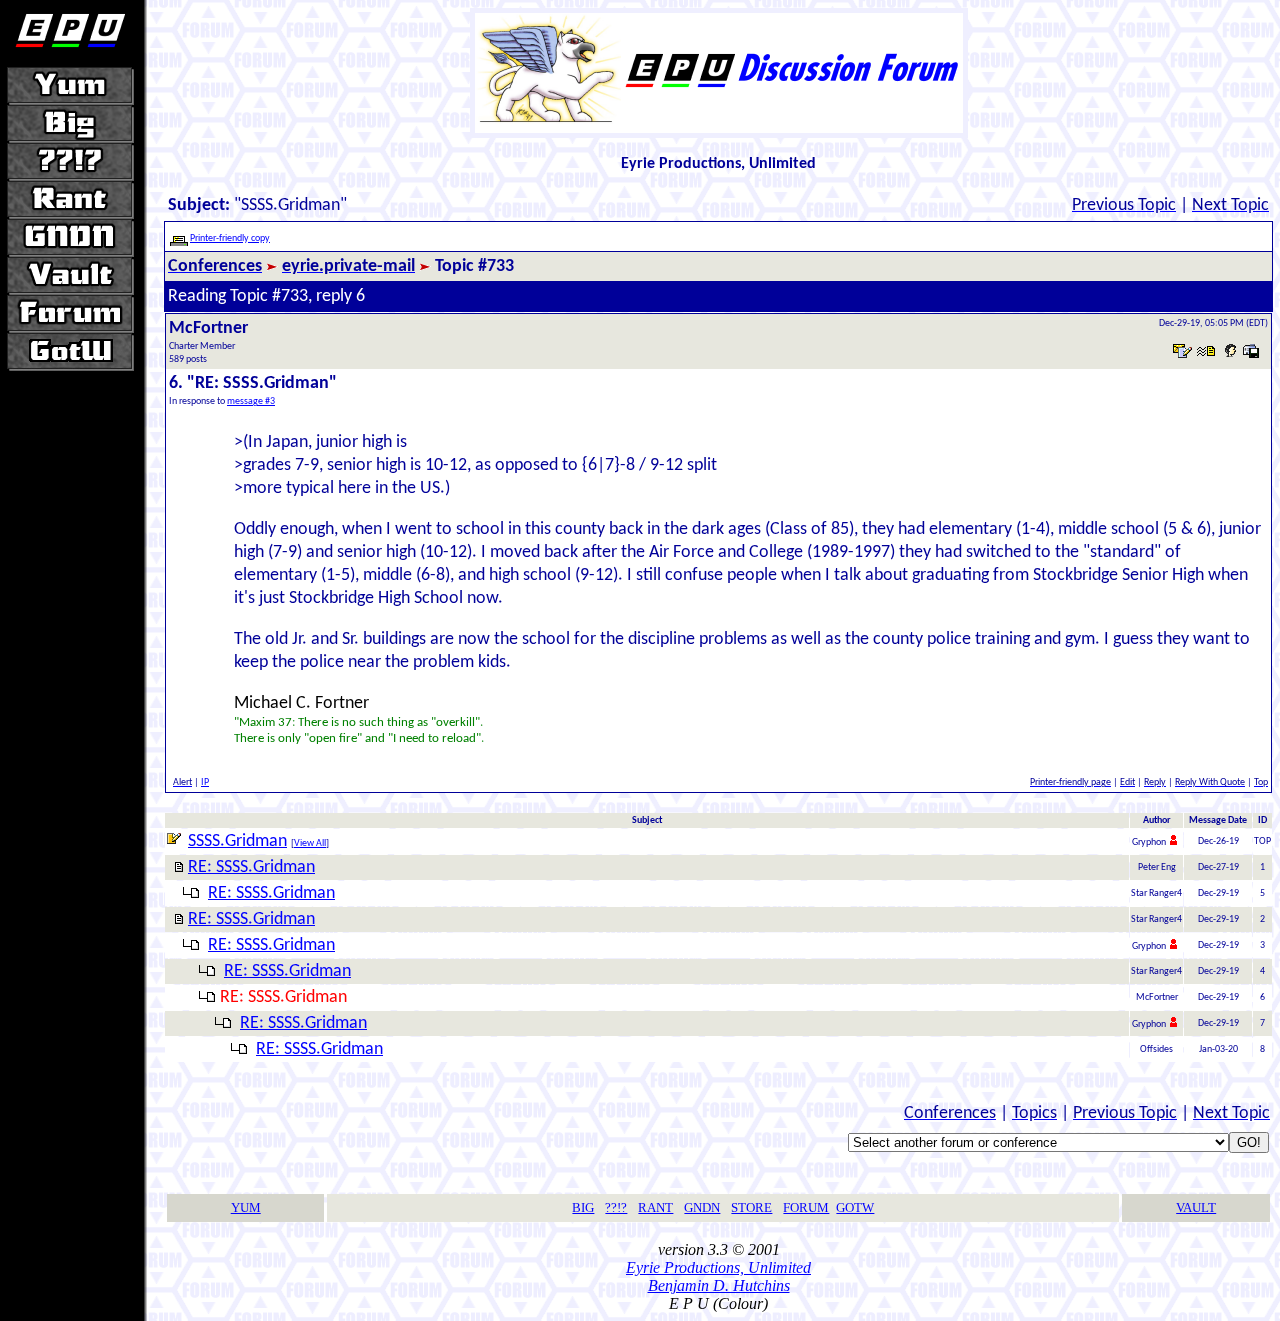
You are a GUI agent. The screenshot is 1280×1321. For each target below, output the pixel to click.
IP (205, 782)
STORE (751, 1207)
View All (310, 843)
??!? (616, 1207)
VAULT (1196, 1207)
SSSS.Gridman (237, 841)
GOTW (855, 1207)
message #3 (251, 401)
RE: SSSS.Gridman (251, 867)
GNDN (702, 1207)
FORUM (806, 1207)
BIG (583, 1207)
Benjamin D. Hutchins (719, 1285)
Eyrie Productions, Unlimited (718, 1267)
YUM (246, 1207)
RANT (655, 1207)
